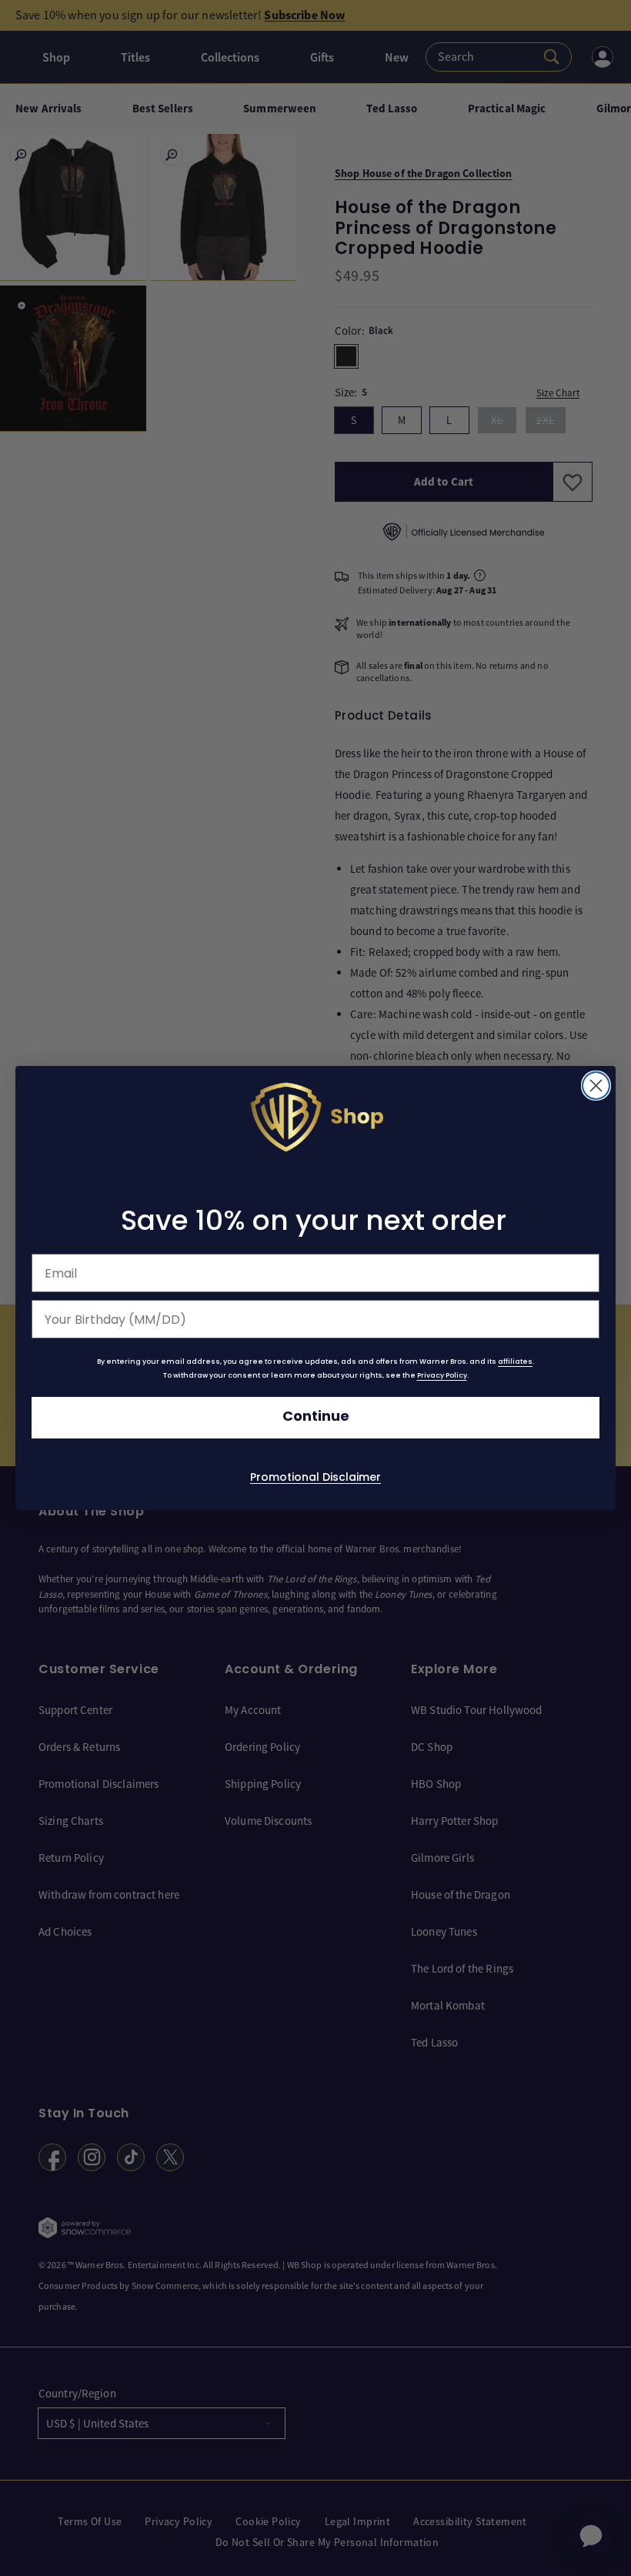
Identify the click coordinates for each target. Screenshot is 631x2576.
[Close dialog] (596, 1086)
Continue (316, 1417)
